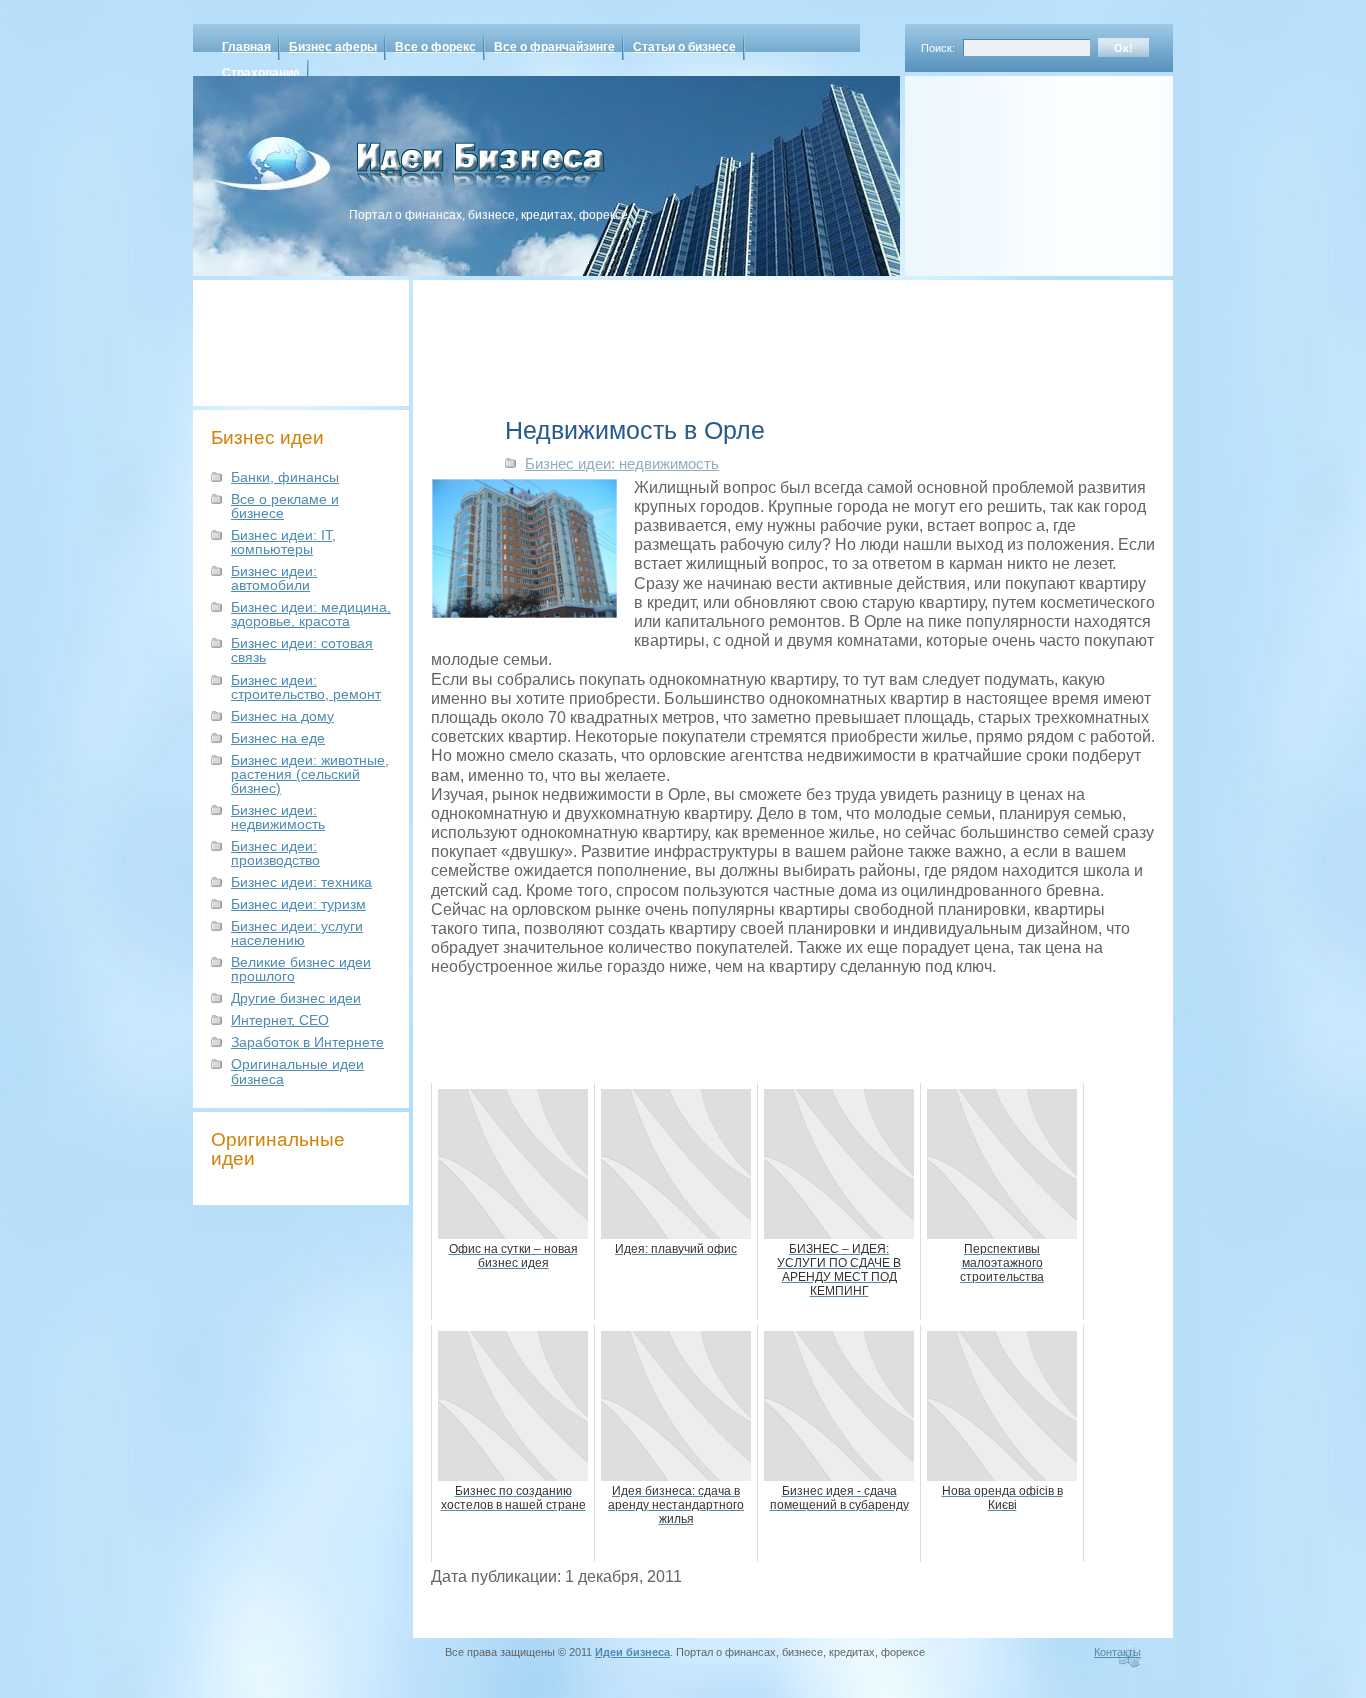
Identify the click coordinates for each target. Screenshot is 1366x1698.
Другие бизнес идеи (296, 998)
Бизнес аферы (333, 47)
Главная (246, 47)
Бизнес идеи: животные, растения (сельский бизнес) (310, 774)
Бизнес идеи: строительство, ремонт (306, 687)
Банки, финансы (285, 477)
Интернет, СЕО (280, 1020)
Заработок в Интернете (307, 1042)
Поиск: (938, 48)
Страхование (261, 73)
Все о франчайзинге (554, 47)
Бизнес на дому (282, 716)
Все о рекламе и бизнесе (285, 506)
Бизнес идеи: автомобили (274, 578)
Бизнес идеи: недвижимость (278, 817)
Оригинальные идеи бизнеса (297, 1071)
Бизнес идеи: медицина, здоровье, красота (311, 614)
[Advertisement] (1013, 169)
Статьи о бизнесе (684, 47)
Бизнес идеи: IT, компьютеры (283, 542)
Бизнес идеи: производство (275, 853)
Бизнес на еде (278, 738)
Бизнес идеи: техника (301, 882)
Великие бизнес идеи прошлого (301, 969)
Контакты (1117, 1652)
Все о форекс (435, 47)
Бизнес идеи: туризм (298, 904)
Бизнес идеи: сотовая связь (302, 650)
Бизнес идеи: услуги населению (297, 933)
